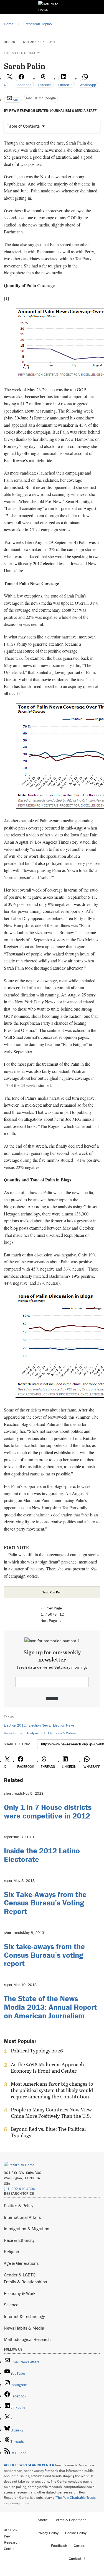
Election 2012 (15, 1725)
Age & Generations (21, 2263)
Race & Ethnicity (19, 2240)
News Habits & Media (24, 2328)
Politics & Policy (19, 2206)
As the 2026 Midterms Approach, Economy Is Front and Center (48, 2068)
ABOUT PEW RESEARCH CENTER (29, 2465)
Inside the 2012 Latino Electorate (42, 1855)
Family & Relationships (25, 2282)
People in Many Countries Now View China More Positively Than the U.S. (51, 2113)
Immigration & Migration (27, 2229)
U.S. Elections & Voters (59, 1733)
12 (62, 1614)
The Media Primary (22, 53)
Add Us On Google (41, 98)
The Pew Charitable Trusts (76, 2498)
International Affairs (22, 2217)
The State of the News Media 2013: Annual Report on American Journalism (50, 2007)
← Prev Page (51, 1608)
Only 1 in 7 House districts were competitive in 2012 (48, 1811)
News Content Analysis (21, 1733)
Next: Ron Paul (52, 1592)
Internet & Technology (24, 2316)
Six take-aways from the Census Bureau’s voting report (44, 1955)
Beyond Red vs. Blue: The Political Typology (48, 2132)
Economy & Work (20, 2293)
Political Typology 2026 (37, 2051)
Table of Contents (23, 126)
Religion (12, 2252)
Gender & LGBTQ (20, 2275)
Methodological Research (27, 2339)
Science (11, 2305)
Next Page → (51, 1621)
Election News (39, 1725)
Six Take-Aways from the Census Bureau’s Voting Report (45, 1903)
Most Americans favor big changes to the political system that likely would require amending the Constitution (52, 2090)
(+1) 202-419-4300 (20, 2189)
